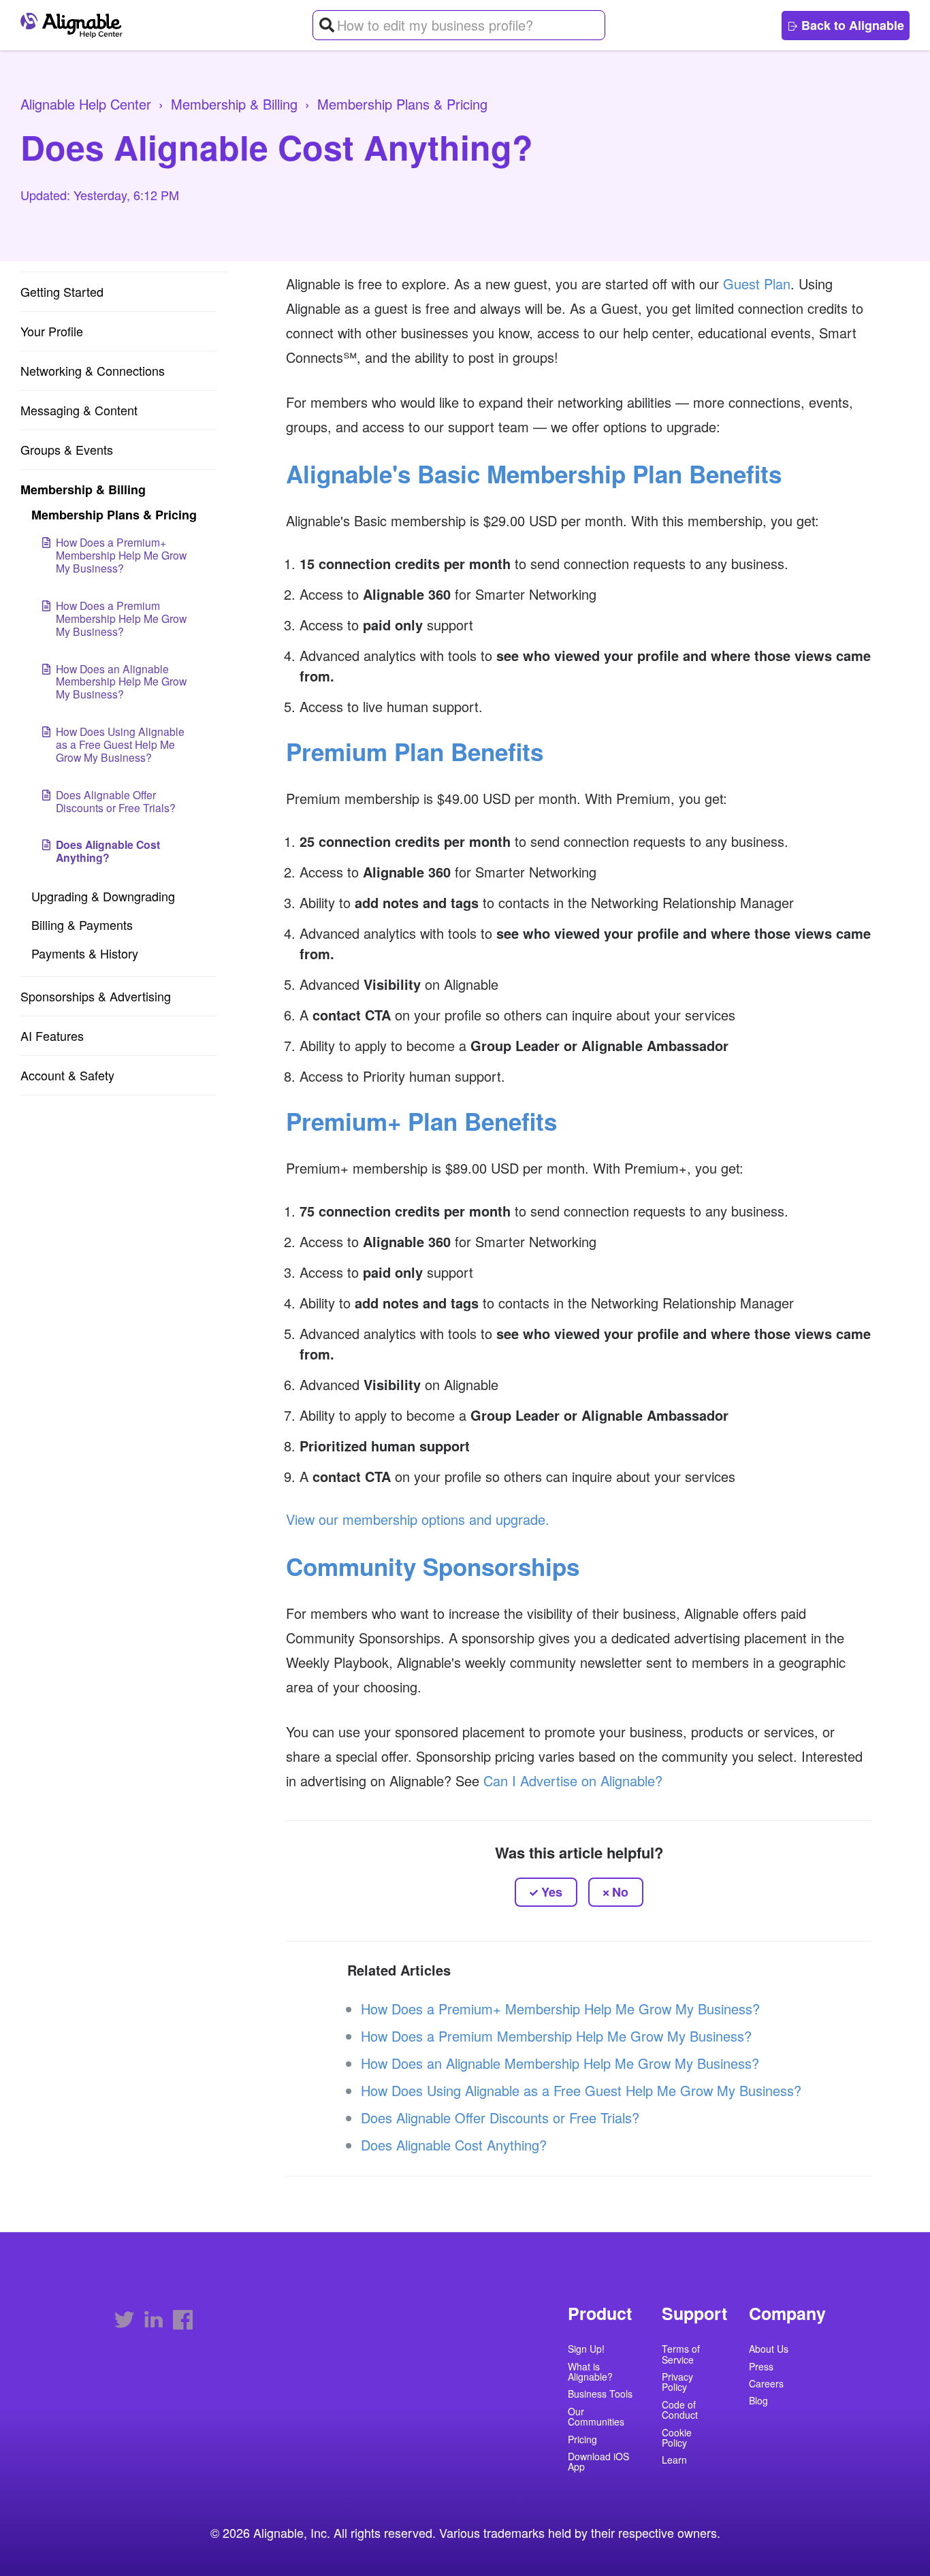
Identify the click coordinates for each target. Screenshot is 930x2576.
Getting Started (62, 291)
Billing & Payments (82, 924)
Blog (758, 2401)
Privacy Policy (677, 2383)
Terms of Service (681, 2355)
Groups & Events (67, 449)
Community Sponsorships (433, 1566)
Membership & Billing (234, 104)
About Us (769, 2350)
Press (761, 2367)
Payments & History (85, 953)
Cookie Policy (677, 2438)
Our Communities (596, 2417)
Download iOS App (598, 2462)
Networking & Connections (93, 370)
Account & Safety (67, 1075)
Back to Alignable (851, 25)
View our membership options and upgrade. (418, 1519)
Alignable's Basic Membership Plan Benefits (534, 474)
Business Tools (600, 2395)
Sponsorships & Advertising (96, 996)
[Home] (75, 25)
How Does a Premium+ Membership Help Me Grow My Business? (121, 555)
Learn (674, 2461)
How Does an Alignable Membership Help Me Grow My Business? (121, 681)
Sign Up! (586, 2350)
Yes (552, 1892)
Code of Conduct (680, 2411)
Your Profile (52, 331)
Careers (766, 2384)
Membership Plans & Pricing (402, 104)
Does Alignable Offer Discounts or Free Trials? (116, 801)
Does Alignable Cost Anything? (108, 851)
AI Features (52, 1035)
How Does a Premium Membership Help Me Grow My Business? (121, 618)
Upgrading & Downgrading (103, 896)
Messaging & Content (79, 410)
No (620, 1892)
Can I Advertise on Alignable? (573, 1781)
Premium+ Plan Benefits (421, 1121)
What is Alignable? (590, 2372)
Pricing (582, 2440)
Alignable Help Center (86, 104)
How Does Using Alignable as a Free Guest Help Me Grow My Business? (120, 744)
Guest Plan (757, 284)
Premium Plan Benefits (415, 752)
